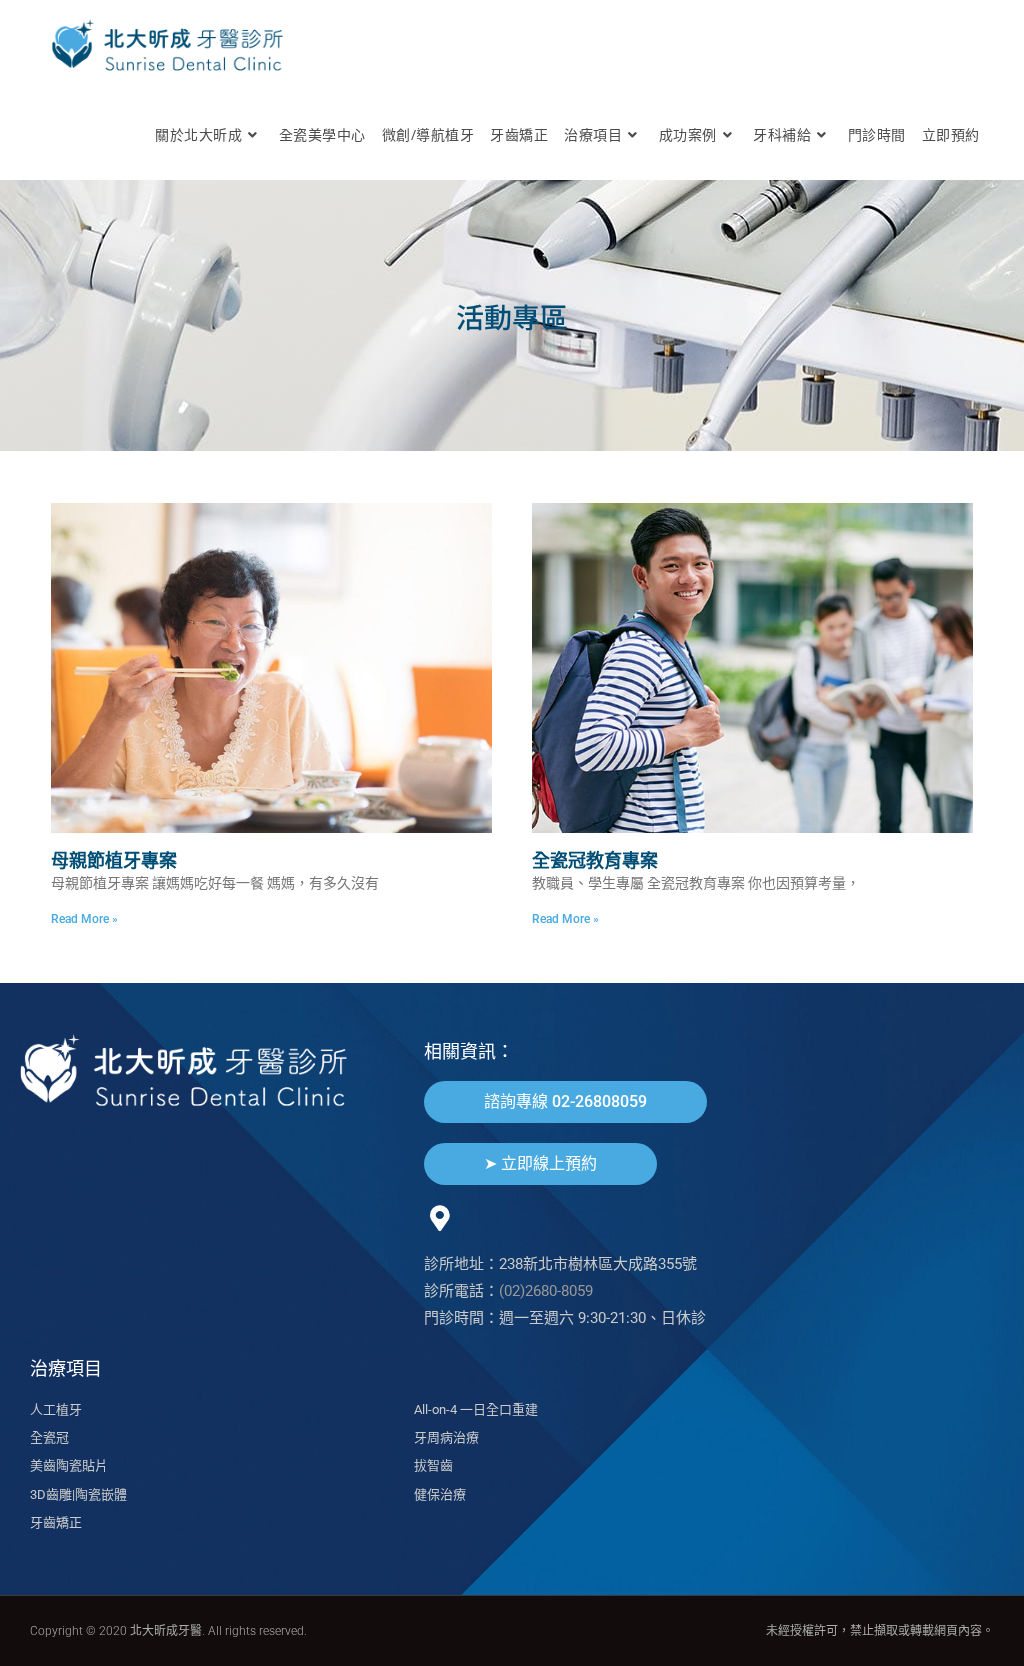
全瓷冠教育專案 (595, 860)
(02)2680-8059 (546, 1291)
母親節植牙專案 (114, 860)
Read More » (84, 919)
